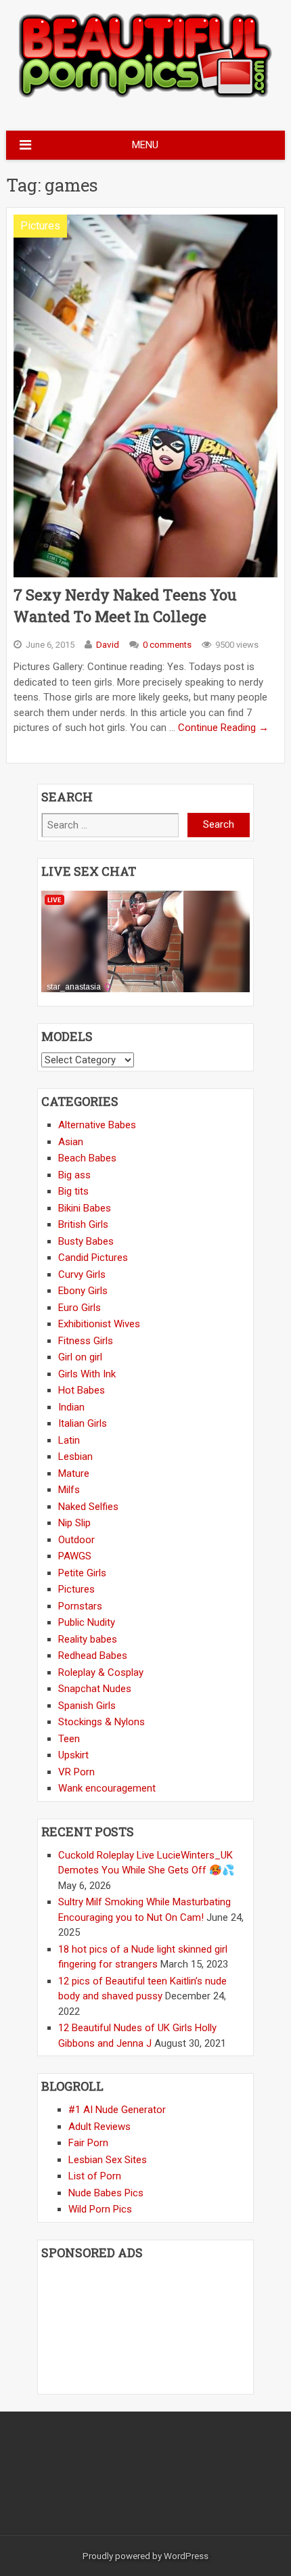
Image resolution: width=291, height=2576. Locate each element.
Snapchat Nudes (95, 1689)
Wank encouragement (107, 1788)
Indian (71, 1407)
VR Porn (76, 1772)
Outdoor (76, 1540)
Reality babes (88, 1639)
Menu (145, 145)
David (108, 644)
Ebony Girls (83, 1291)
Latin (69, 1440)
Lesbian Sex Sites (108, 2160)
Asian (71, 1142)
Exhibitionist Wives (99, 1324)
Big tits (73, 1191)
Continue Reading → (223, 728)
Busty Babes (86, 1241)
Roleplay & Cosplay (101, 1672)
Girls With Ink (87, 1374)
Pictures (40, 226)
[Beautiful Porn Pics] (145, 96)
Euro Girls (80, 1308)
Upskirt (73, 1755)
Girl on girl (80, 1357)
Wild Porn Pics (100, 2209)
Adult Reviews (99, 2127)
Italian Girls (83, 1423)
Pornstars (80, 1606)
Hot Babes (82, 1390)
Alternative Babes (97, 1125)
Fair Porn (88, 2143)
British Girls (83, 1224)
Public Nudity (87, 1622)
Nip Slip (74, 1523)
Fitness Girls (86, 1341)
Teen (69, 1739)
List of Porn (95, 2176)
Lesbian (75, 1457)
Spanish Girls (87, 1706)
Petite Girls (82, 1573)
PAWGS (75, 1556)
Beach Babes (87, 1158)
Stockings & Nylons (102, 1722)
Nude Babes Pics (106, 2193)
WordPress (186, 2556)
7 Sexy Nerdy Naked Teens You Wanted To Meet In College (125, 605)
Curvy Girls (82, 1274)
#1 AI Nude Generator (117, 2110)
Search (219, 824)
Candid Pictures (93, 1258)
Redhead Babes (93, 1656)
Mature (74, 1473)
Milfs (69, 1490)
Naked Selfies (88, 1507)
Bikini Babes (85, 1208)
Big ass (74, 1175)
